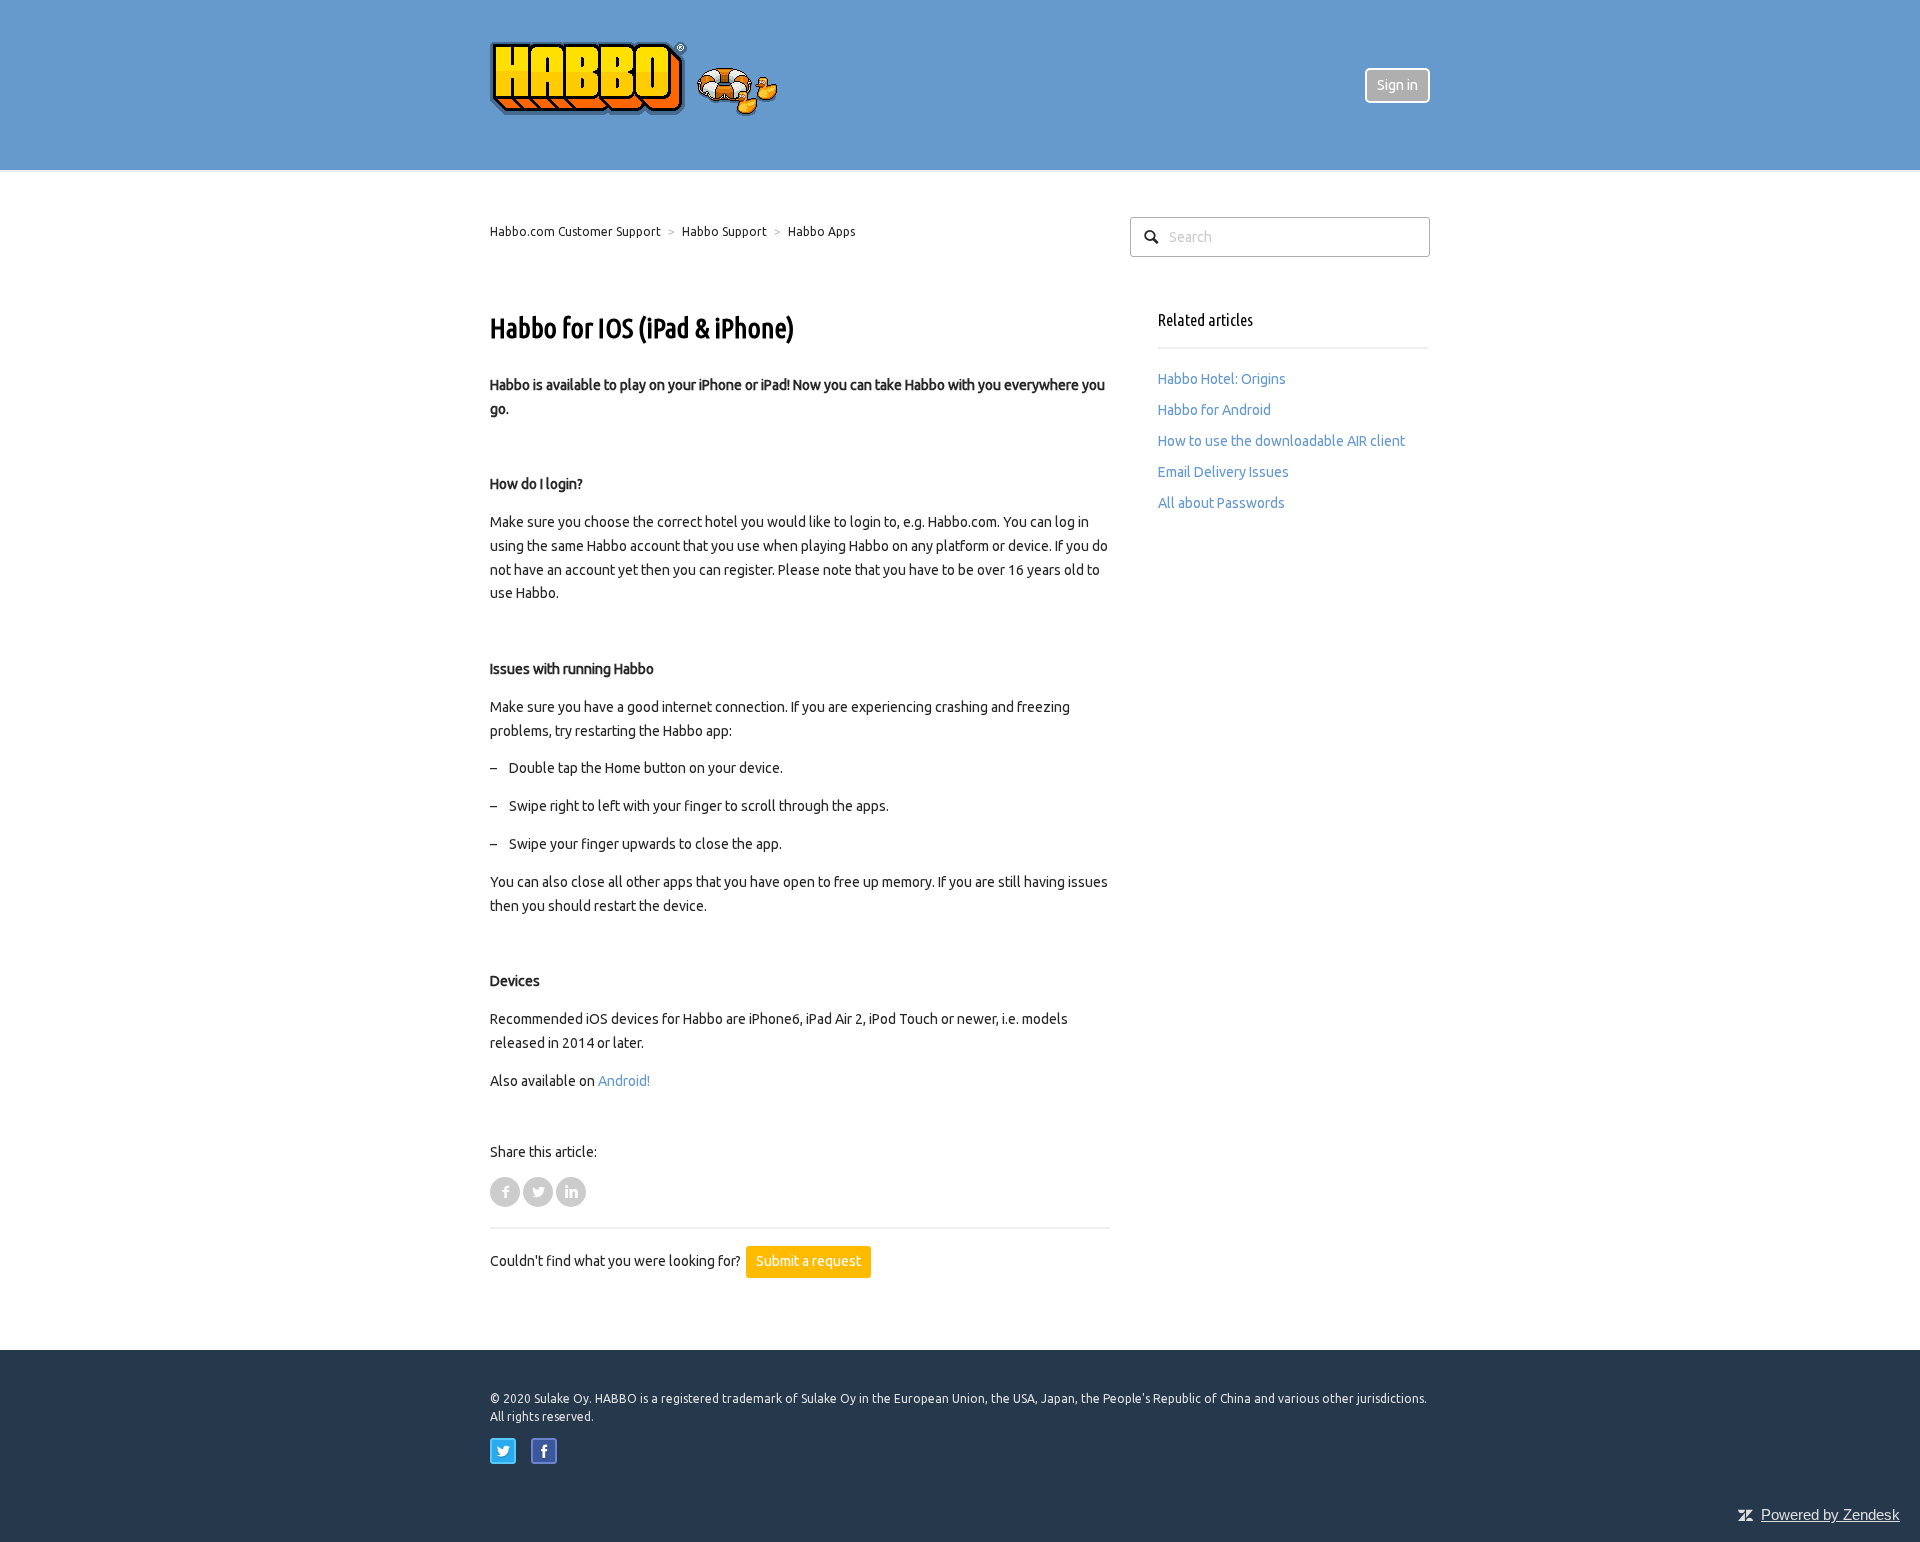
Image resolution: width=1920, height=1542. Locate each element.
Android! (624, 1081)
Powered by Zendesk (1830, 1514)
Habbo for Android (1214, 410)
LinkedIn (571, 1192)
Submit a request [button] (808, 1261)
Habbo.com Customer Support (575, 231)
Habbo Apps (821, 231)
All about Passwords (1221, 503)
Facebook (505, 1192)
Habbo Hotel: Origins (1222, 379)
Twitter (538, 1192)
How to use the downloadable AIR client (1281, 441)
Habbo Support (724, 231)
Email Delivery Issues (1223, 472)
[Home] (650, 84)
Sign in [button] (1397, 85)
